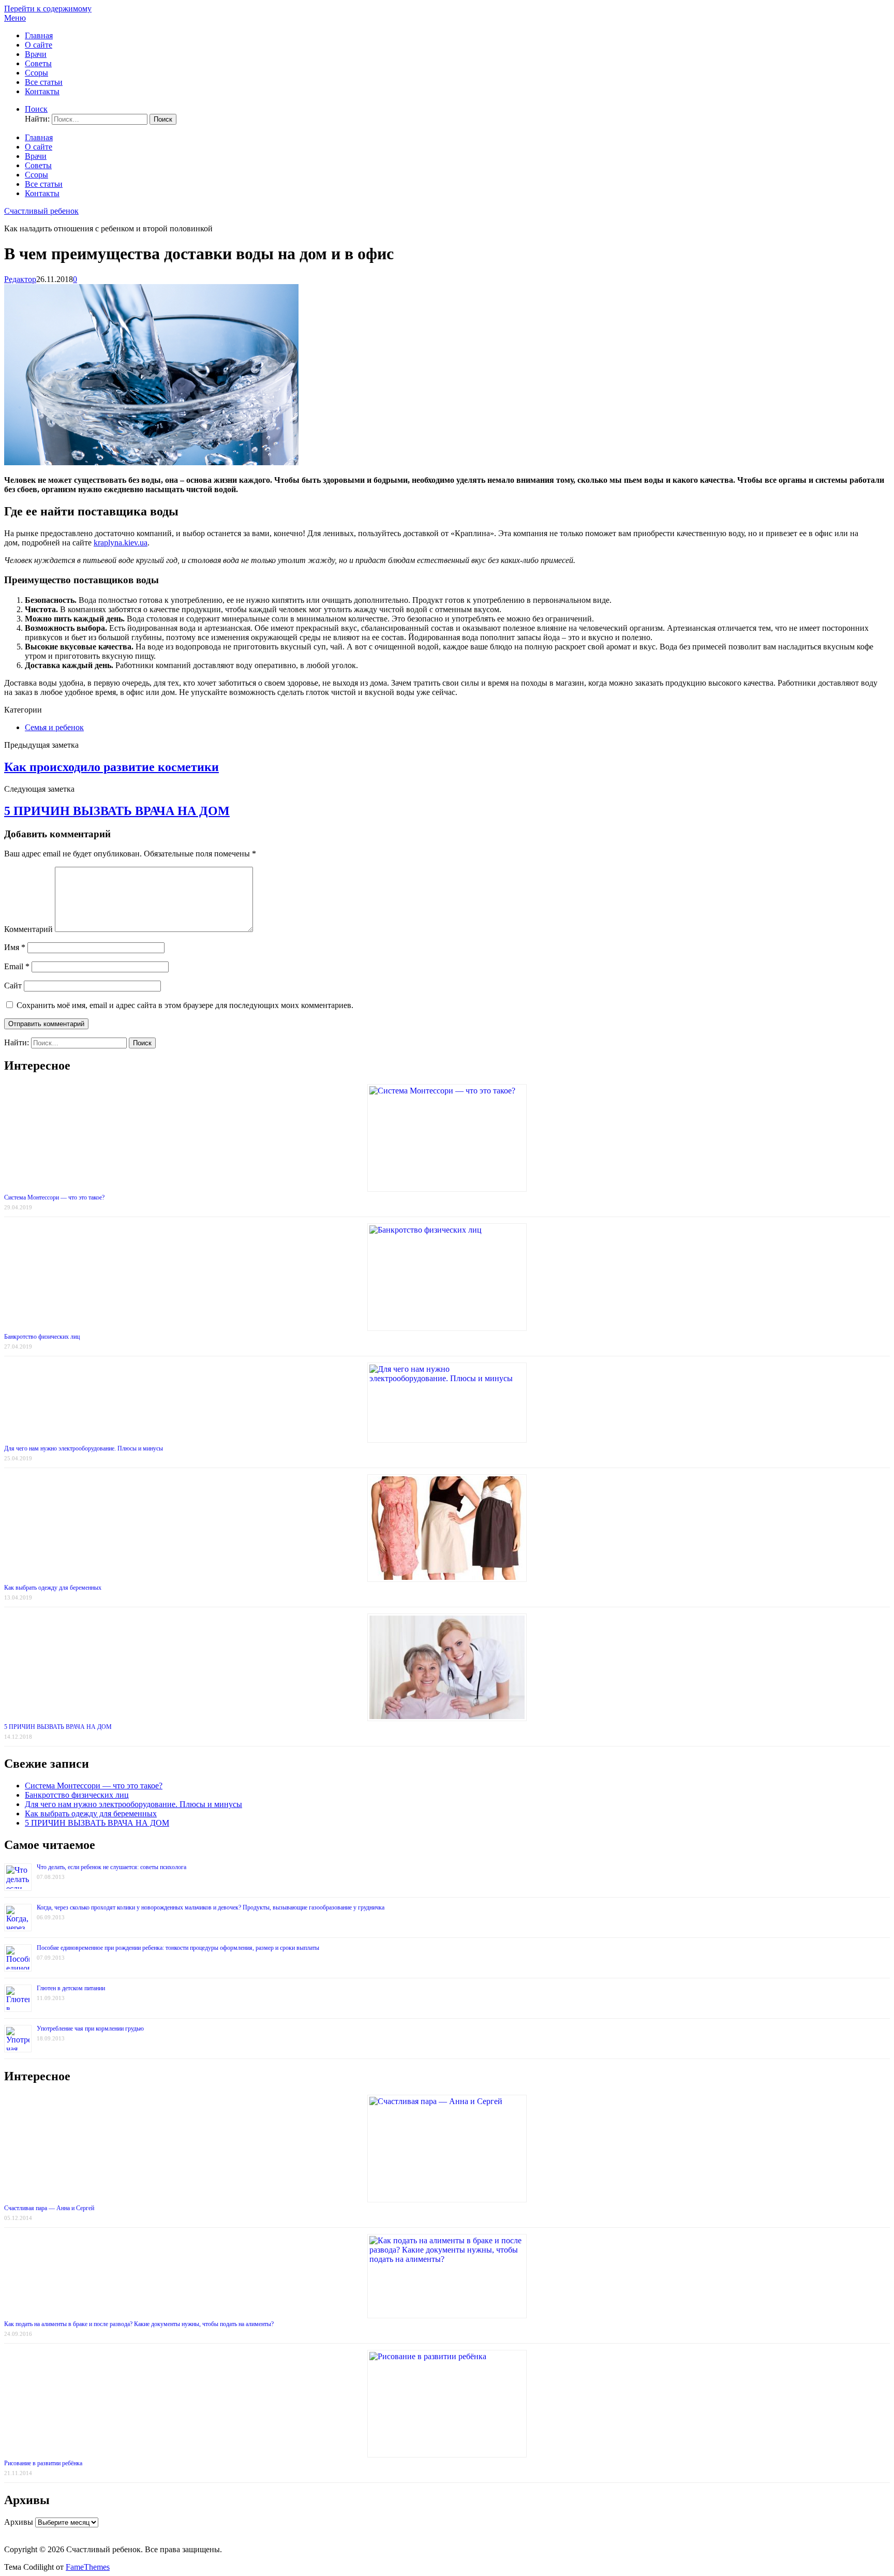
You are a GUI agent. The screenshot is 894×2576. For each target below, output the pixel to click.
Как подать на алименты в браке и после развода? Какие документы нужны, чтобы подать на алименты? (139, 2324)
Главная (39, 35)
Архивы (19, 2522)
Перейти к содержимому (48, 9)
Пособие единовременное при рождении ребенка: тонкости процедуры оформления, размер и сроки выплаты (178, 1948)
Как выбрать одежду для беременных (53, 1588)
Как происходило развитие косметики (111, 767)
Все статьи (44, 82)
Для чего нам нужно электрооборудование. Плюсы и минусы (84, 1448)
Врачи (36, 54)
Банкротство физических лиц (42, 1337)
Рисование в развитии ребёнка (43, 2463)
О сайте (39, 45)
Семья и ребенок (54, 727)
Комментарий (28, 929)
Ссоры (36, 73)
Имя (15, 947)
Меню (15, 18)
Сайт (13, 986)
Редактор (20, 279)
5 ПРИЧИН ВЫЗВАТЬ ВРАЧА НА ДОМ (117, 811)
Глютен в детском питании (71, 1988)
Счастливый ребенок (41, 211)
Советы (38, 63)
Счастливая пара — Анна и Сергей (49, 2208)
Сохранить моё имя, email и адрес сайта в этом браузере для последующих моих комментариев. (185, 1005)
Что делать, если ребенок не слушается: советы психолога (111, 1867)
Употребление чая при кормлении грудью (90, 2029)
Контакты (42, 91)
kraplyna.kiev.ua (121, 543)
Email (17, 966)
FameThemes (88, 2567)
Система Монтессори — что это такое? (54, 1197)
